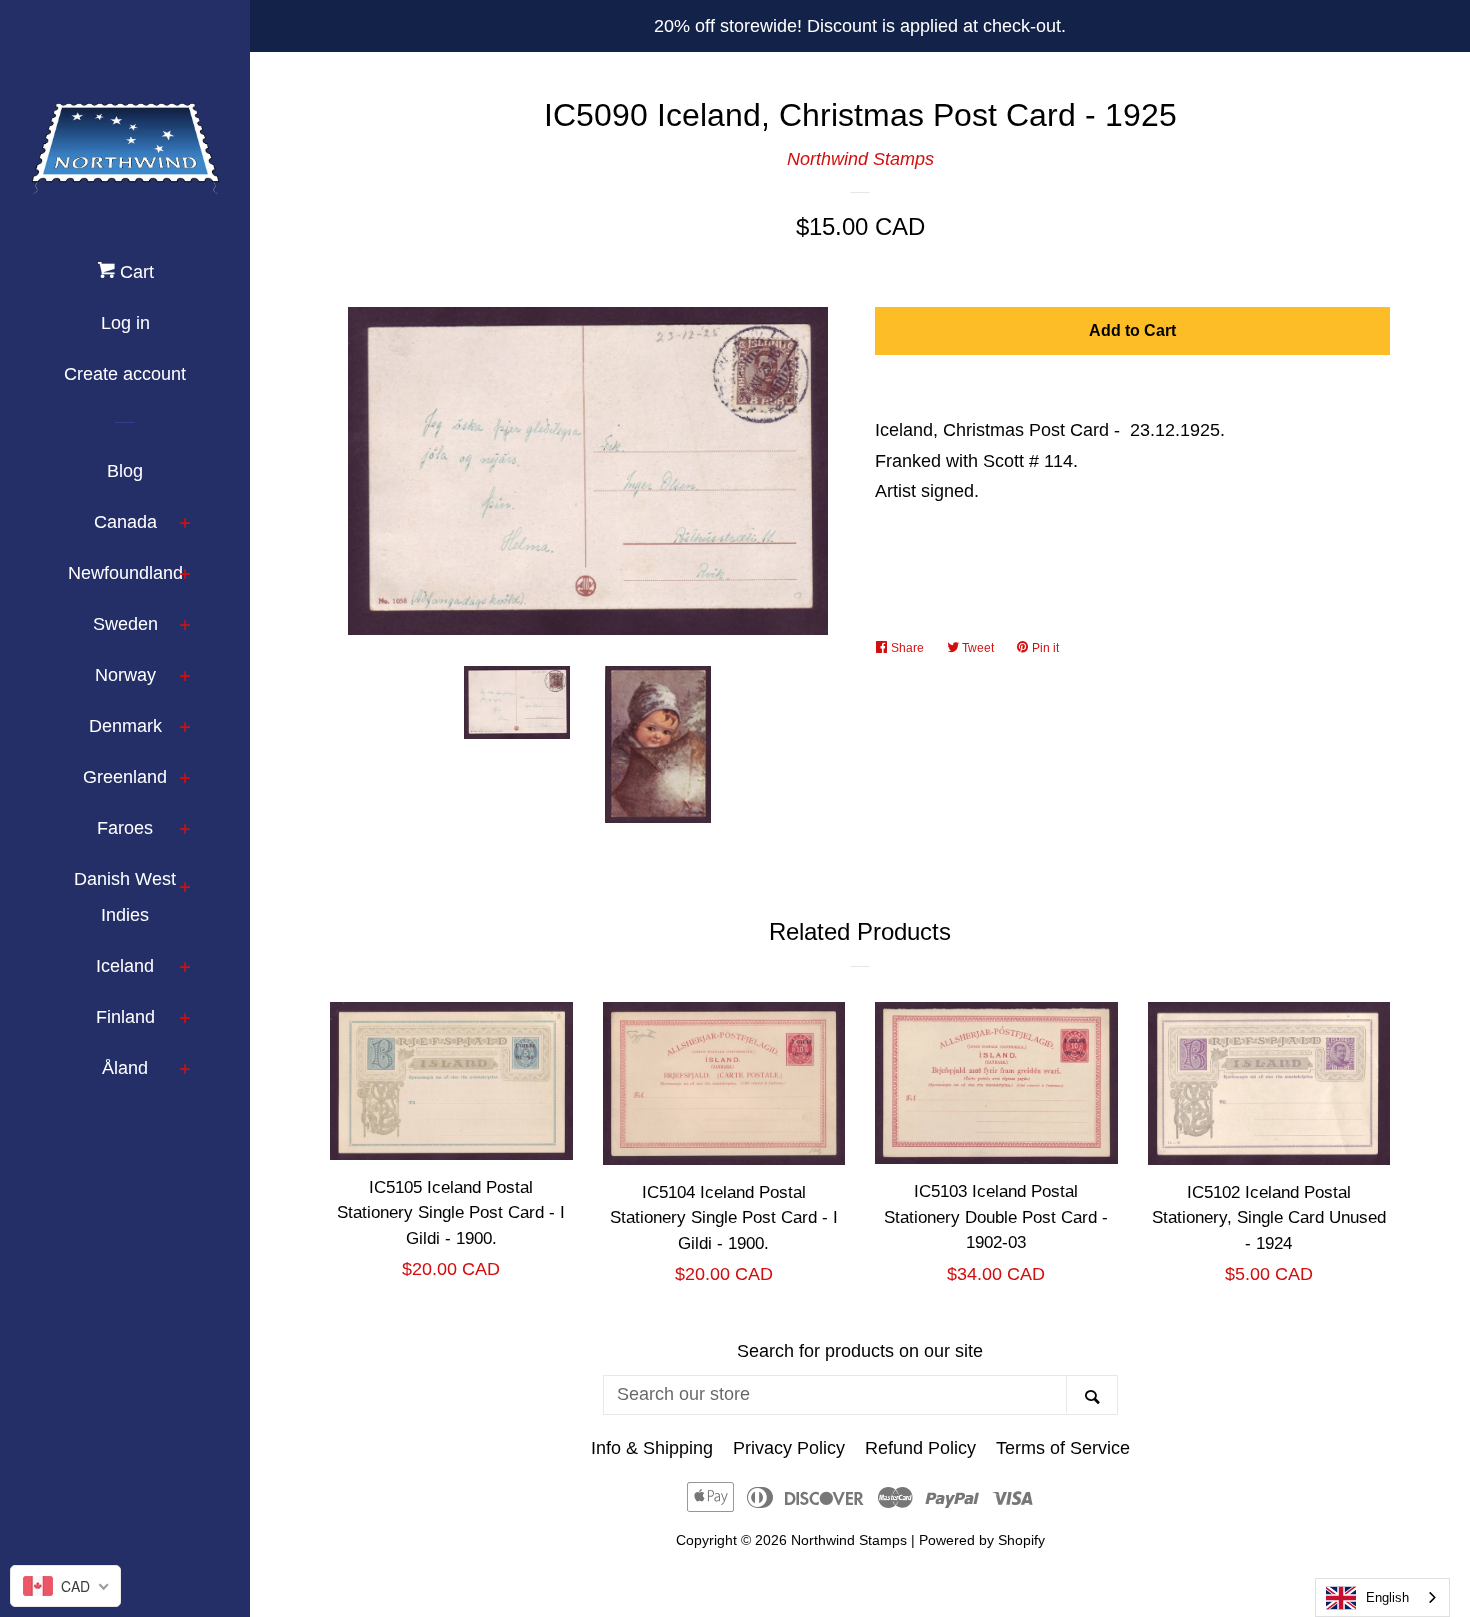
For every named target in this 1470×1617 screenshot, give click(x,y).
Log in (125, 323)
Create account (125, 374)
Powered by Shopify (982, 1540)
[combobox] (1382, 1597)
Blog (125, 471)
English (1387, 1597)
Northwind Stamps (860, 159)
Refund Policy (920, 1448)
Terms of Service (1063, 1448)
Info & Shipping (652, 1448)
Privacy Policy (789, 1448)
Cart (134, 272)
